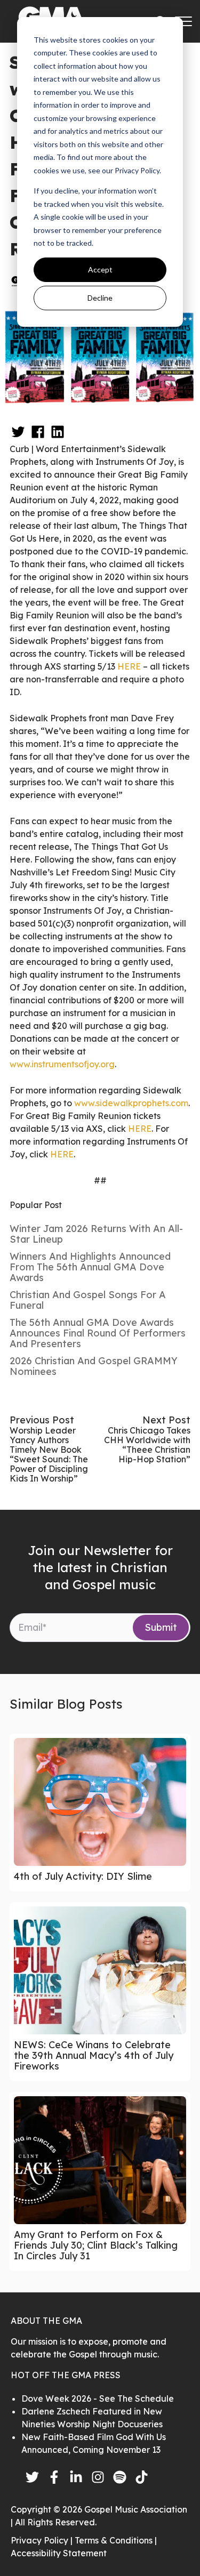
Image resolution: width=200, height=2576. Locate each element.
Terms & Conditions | (116, 2540)
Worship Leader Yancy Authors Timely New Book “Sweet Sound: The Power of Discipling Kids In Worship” (49, 1454)
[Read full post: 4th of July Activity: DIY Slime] (100, 1802)
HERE (129, 666)
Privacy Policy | (43, 2540)
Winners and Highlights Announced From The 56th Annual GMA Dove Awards (90, 1267)
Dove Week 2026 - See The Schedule (98, 2398)
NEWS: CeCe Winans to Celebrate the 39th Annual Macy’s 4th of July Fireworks (94, 2055)
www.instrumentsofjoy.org (62, 1064)
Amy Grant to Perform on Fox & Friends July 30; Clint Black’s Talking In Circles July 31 (96, 2245)
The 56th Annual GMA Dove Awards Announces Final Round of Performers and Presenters (98, 1333)
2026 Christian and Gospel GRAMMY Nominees (94, 1366)
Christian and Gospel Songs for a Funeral (88, 1300)
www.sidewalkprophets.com (131, 1103)
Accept (100, 269)
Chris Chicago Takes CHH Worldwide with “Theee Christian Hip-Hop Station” (147, 1445)
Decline (100, 298)
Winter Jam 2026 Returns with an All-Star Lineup (96, 1234)
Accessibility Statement (59, 2553)
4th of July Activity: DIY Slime (83, 1876)
